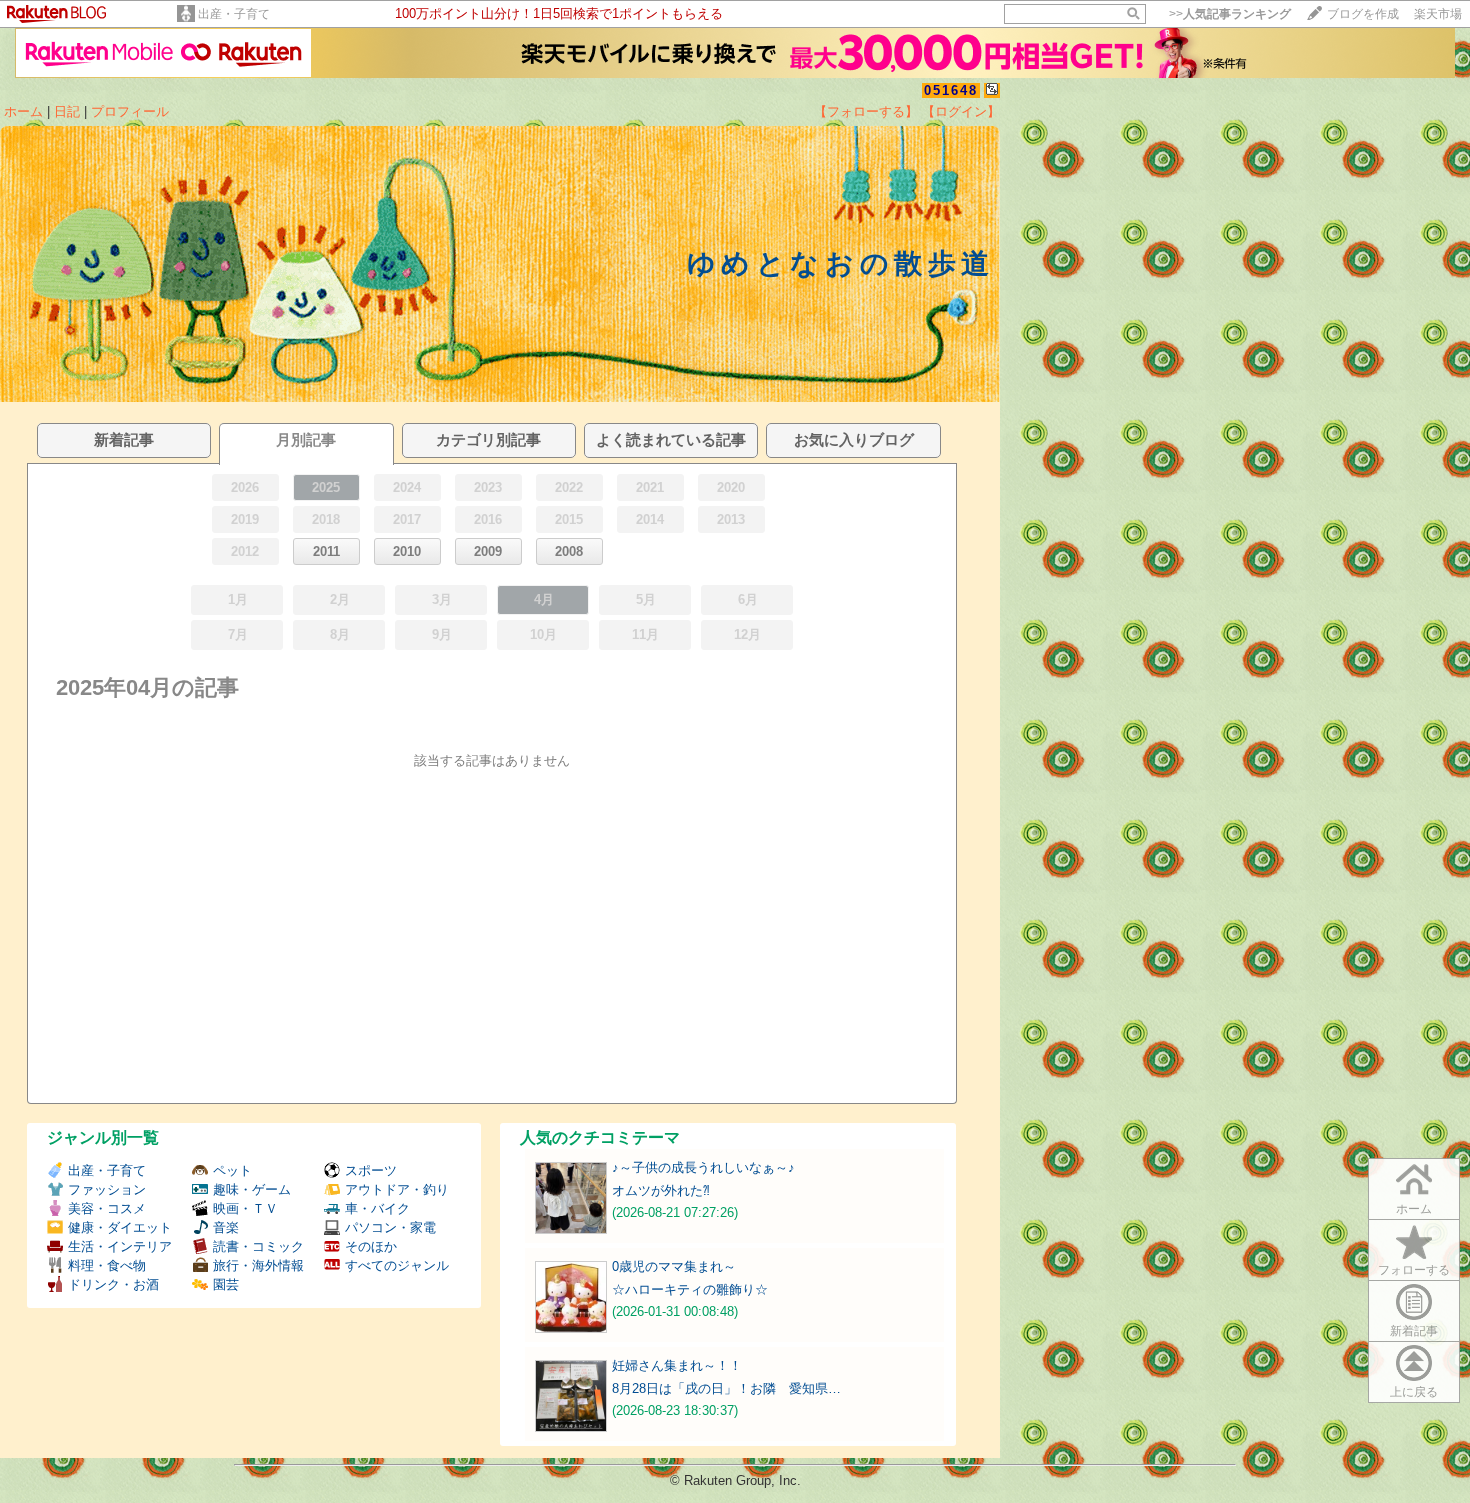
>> (1230, 14)
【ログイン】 (961, 111)
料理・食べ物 (107, 1265)
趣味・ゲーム (252, 1189)
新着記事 (1414, 1331)
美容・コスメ (107, 1208)
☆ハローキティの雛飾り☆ (690, 1289)
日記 (67, 111)
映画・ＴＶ (245, 1208)
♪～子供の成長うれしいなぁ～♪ (703, 1167)
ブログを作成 (1363, 14)
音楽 (226, 1227)
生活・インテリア (120, 1246)
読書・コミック (258, 1246)
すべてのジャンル (397, 1265)
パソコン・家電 (390, 1227)
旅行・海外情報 (258, 1265)
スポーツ (371, 1170)
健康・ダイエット (120, 1227)
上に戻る (1414, 1392)
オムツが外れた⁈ (661, 1190)
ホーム (23, 111)
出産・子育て (234, 14)
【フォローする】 (866, 111)
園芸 (226, 1284)
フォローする (1414, 1270)
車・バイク (377, 1208)
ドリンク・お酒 (113, 1284)
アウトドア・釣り (397, 1189)
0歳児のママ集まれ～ (674, 1266)
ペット (232, 1170)
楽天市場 (1438, 14)
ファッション (107, 1189)
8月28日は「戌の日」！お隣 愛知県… (726, 1388)
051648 (951, 90)
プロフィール (130, 111)
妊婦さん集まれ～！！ (677, 1365)
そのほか (371, 1246)
